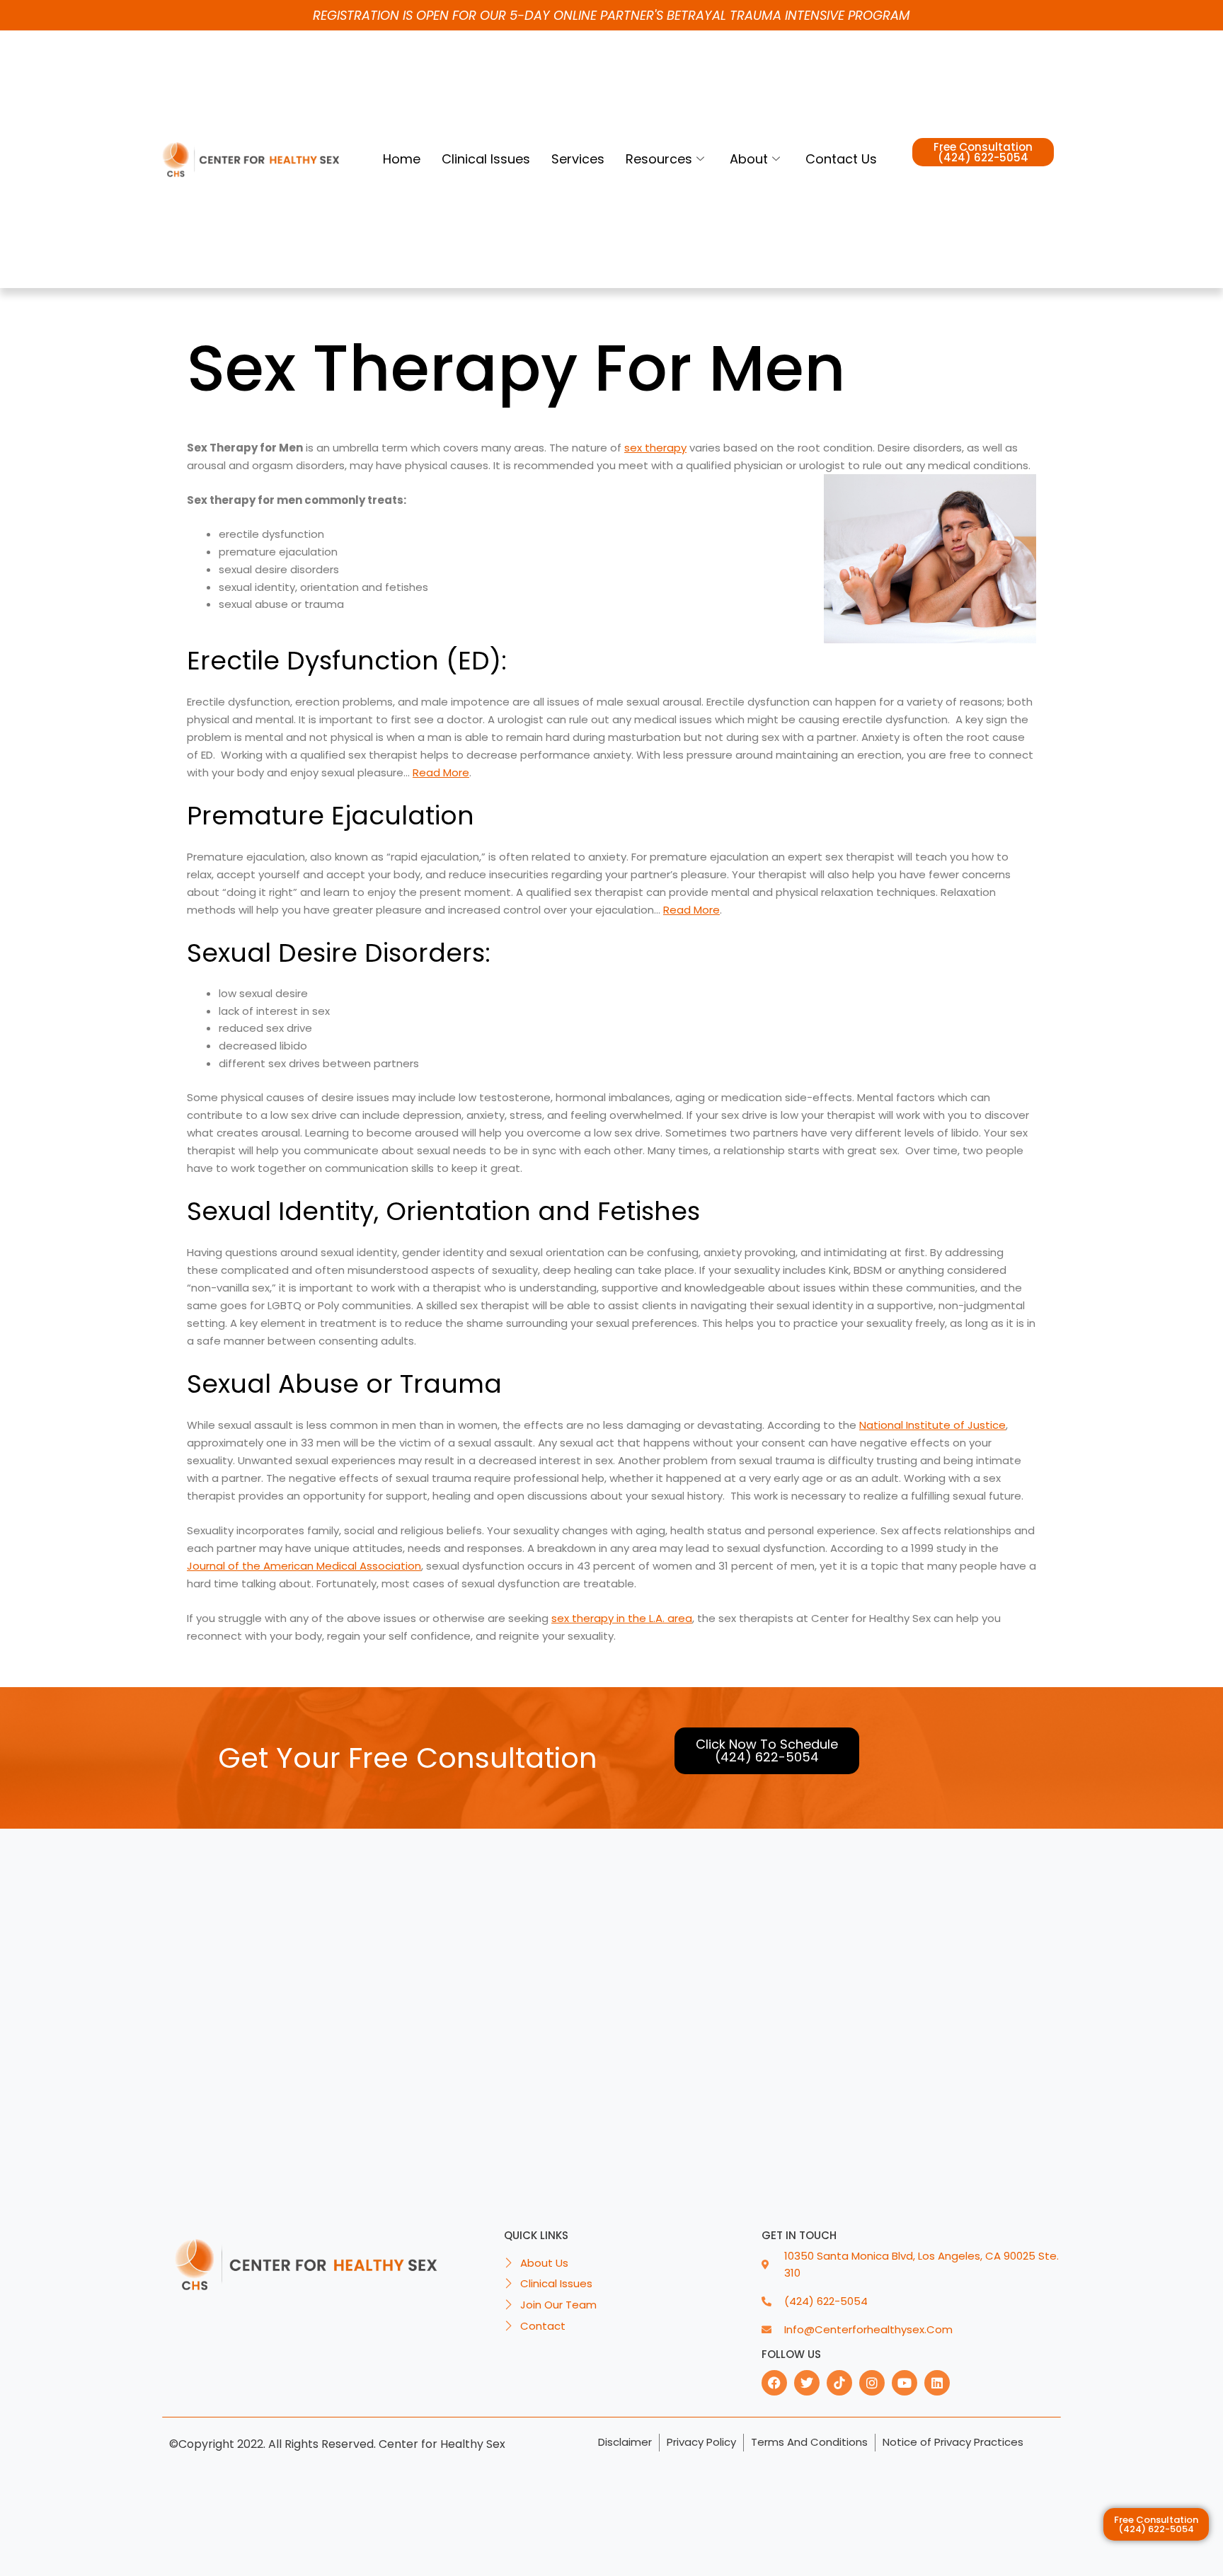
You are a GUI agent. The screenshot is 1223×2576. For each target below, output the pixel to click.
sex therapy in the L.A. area (622, 1618)
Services (578, 159)
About (749, 159)
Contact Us (841, 159)
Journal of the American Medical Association (304, 1566)
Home (402, 159)
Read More (441, 772)
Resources (659, 159)
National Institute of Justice (932, 1425)
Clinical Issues (486, 159)
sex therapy (655, 448)
